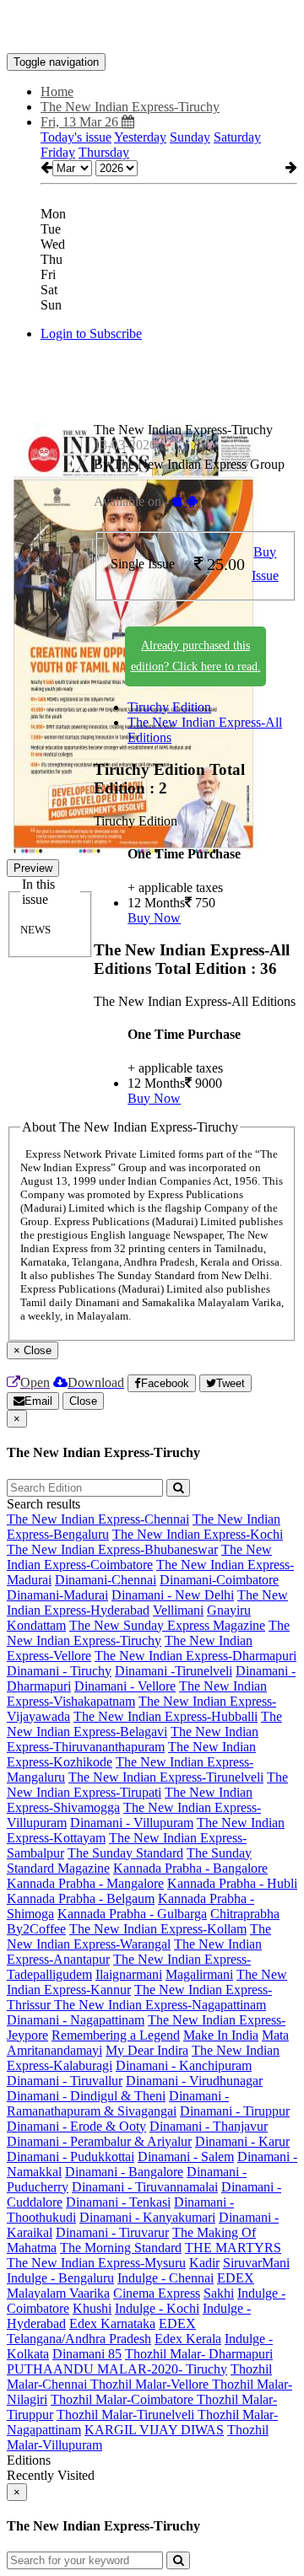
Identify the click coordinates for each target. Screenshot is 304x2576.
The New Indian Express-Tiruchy (148, 1633)
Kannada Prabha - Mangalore (85, 1883)
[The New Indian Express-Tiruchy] (152, 28)
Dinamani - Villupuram (132, 1823)
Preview (33, 868)
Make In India (221, 2035)
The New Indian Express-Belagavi (144, 1724)
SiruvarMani (256, 2263)
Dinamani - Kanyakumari (147, 2217)
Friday (58, 152)
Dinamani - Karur (242, 2141)
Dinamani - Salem (186, 2157)
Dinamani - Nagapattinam (76, 2020)
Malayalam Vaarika (58, 2293)
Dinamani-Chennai (106, 1580)
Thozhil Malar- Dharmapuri (199, 2354)
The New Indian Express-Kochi (198, 1534)
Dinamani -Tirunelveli (174, 1671)
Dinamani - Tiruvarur (112, 2232)
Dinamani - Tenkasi (118, 2202)
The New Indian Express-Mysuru (96, 2263)
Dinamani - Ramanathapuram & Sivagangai (118, 2103)
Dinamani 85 (87, 2354)
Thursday (104, 152)
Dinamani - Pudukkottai (71, 2157)
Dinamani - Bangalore (124, 2172)
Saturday (237, 137)
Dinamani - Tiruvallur (65, 2081)
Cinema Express (157, 2293)
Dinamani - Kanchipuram (184, 2065)
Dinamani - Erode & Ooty (76, 2126)
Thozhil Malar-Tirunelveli (127, 2415)
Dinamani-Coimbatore (219, 1580)
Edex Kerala (188, 2339)
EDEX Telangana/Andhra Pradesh (101, 2331)
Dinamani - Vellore (125, 1686)
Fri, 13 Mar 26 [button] (81, 122)
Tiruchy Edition (169, 707)
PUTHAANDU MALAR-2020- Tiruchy (117, 2369)
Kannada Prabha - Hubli (232, 1883)
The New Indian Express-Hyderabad (147, 1603)
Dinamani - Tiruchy (59, 1671)
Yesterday (140, 137)
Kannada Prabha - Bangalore (190, 1868)
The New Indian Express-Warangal (139, 1936)
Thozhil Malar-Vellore (151, 2384)
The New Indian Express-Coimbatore (139, 1557)
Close (83, 1401)
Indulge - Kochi (157, 2308)
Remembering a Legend (116, 2035)
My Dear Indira (147, 2050)
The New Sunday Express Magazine (167, 1625)
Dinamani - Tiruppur (235, 2111)
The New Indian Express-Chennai (98, 1519)
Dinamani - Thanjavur (209, 2126)
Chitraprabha (245, 1914)
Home (57, 91)
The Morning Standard (121, 2248)
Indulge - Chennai (166, 2278)
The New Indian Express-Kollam (158, 1929)
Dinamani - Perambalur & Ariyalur (99, 2141)
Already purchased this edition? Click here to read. (196, 656)
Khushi (92, 2308)
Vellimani (178, 1610)
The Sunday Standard (125, 1853)
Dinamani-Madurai (57, 1595)
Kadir (204, 2263)
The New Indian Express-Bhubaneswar (112, 1549)
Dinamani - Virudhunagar (194, 2081)
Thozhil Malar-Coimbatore (124, 2399)
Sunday (190, 137)
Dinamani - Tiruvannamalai (145, 2187)
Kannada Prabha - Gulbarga (132, 1914)
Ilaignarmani (129, 1974)
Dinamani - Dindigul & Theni (86, 2096)
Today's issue (76, 137)
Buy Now (154, 918)
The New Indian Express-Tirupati (147, 1785)
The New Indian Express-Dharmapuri (195, 1656)
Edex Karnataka (112, 2323)
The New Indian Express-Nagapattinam (160, 2005)
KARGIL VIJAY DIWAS (154, 2430)
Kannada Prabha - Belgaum (81, 1898)
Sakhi (219, 2293)
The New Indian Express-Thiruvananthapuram (133, 1739)
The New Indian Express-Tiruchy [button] (130, 107)
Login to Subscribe (91, 333)
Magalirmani (199, 1974)
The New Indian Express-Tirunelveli (166, 1777)
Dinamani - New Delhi (173, 1595)
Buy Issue (265, 564)
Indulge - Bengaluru (60, 2278)
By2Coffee (36, 1929)
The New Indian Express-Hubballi (166, 1716)
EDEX (236, 2278)
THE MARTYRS (233, 2248)
